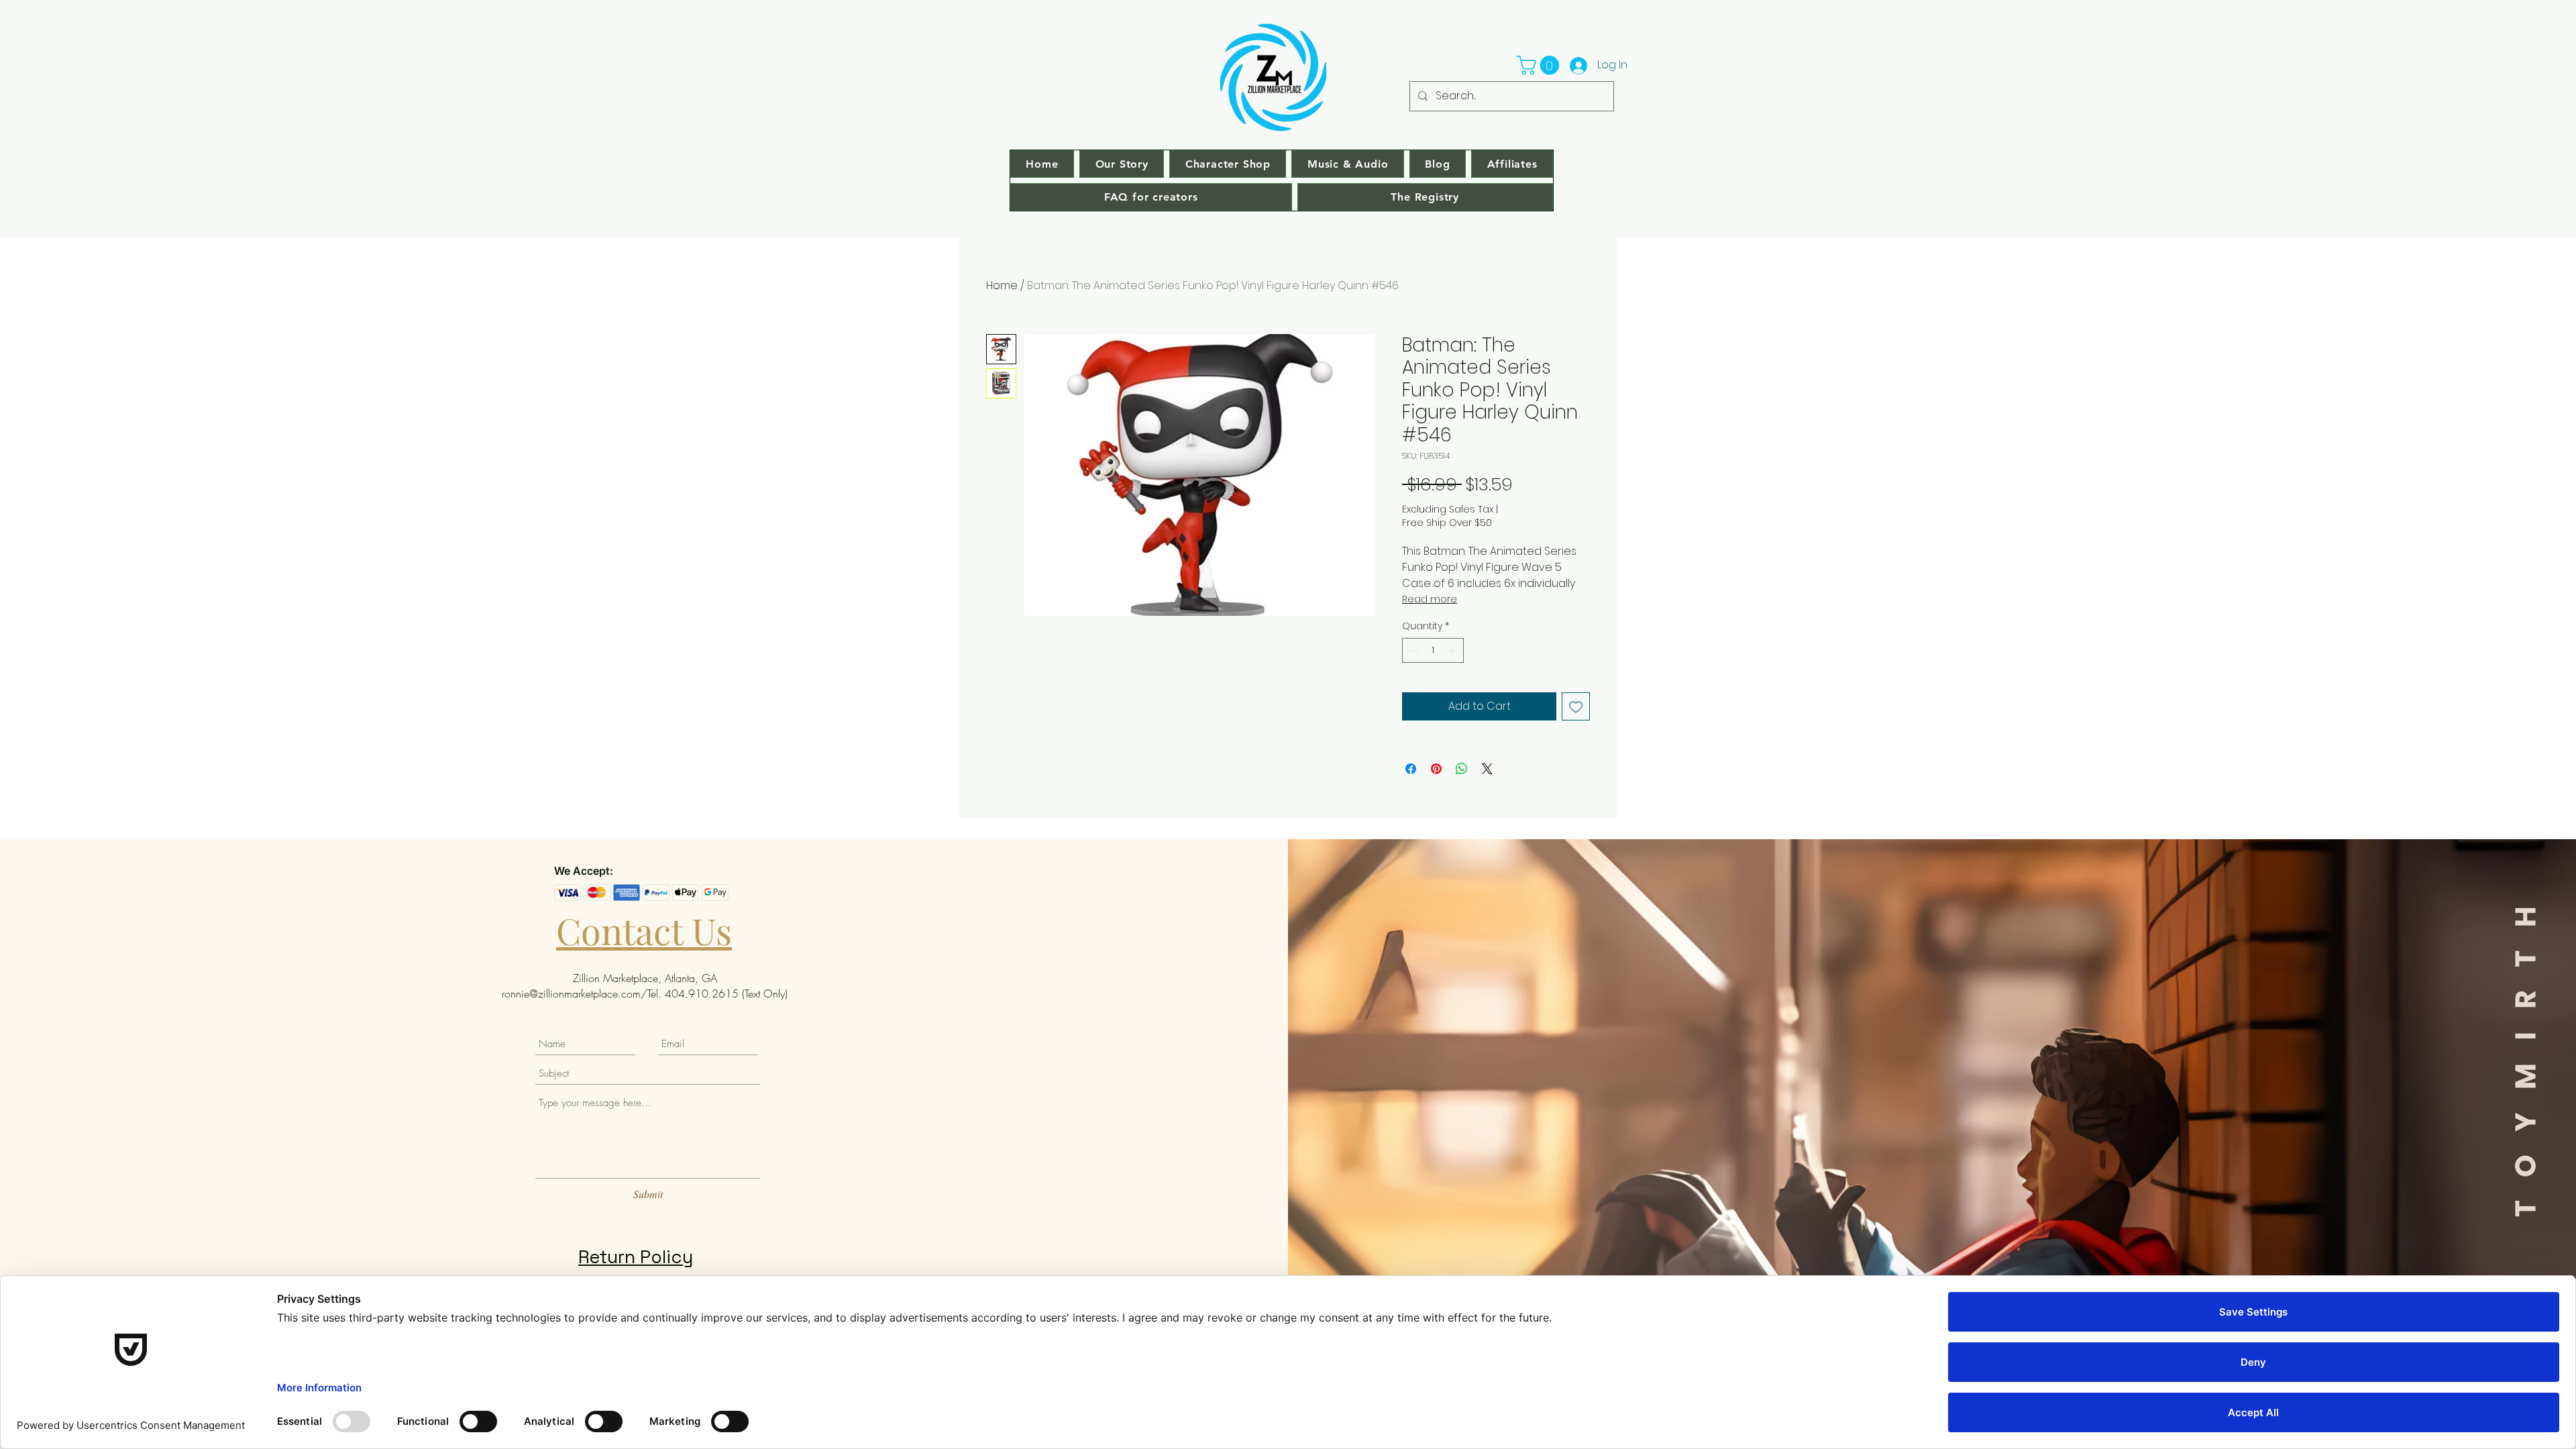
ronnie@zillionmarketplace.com (571, 994)
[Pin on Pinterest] (1436, 769)
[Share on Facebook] (1411, 769)
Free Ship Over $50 (1447, 523)
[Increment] (1453, 650)
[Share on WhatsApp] (1462, 769)
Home (1002, 285)
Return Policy (636, 1257)
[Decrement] (1412, 650)
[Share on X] (1487, 769)
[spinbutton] (1433, 650)
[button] (1540, 65)
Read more (1430, 599)
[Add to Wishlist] (1576, 706)
